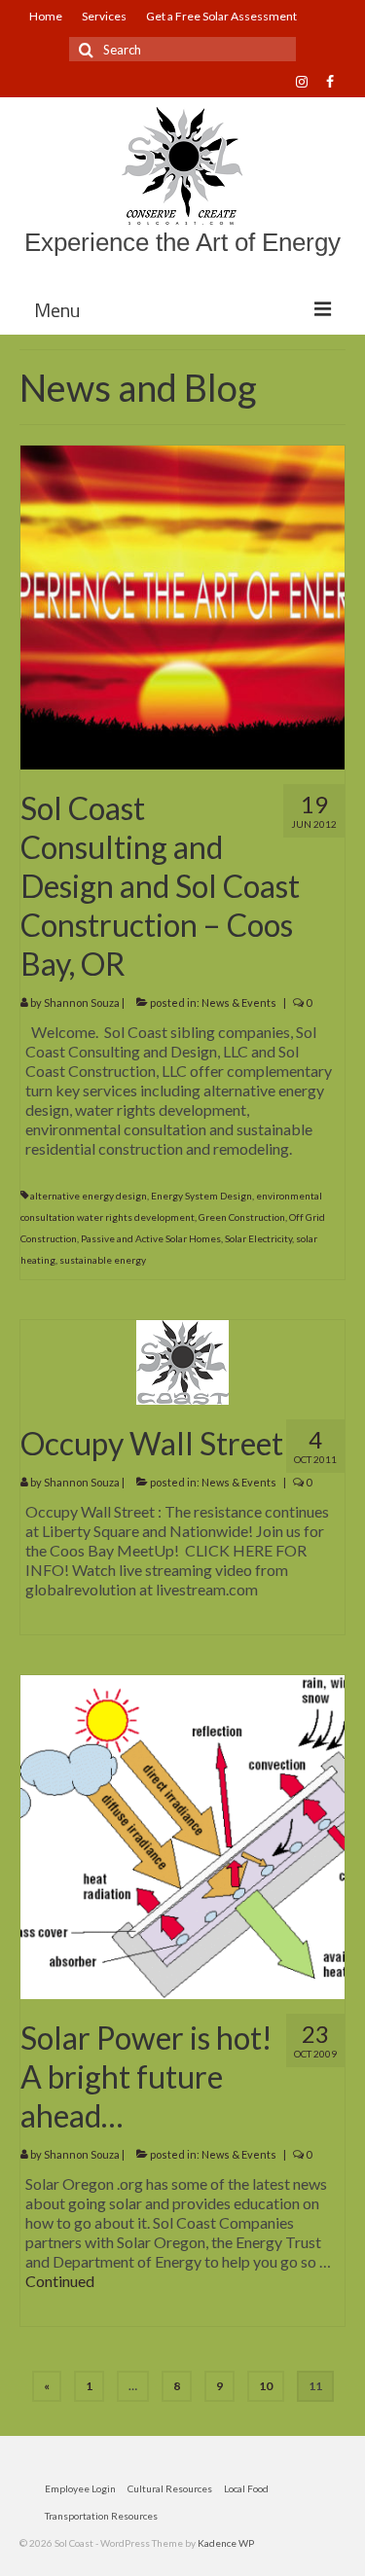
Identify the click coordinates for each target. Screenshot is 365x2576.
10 (266, 2386)
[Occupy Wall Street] (182, 1360)
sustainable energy (103, 1260)
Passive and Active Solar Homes (151, 1238)
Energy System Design (201, 1196)
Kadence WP (226, 2543)
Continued (60, 2281)
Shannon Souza (82, 1002)
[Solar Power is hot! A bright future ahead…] (182, 1835)
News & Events (239, 1002)
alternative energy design (89, 1196)
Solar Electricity (258, 1238)
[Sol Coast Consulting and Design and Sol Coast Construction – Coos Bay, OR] (182, 606)
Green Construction (242, 1217)
